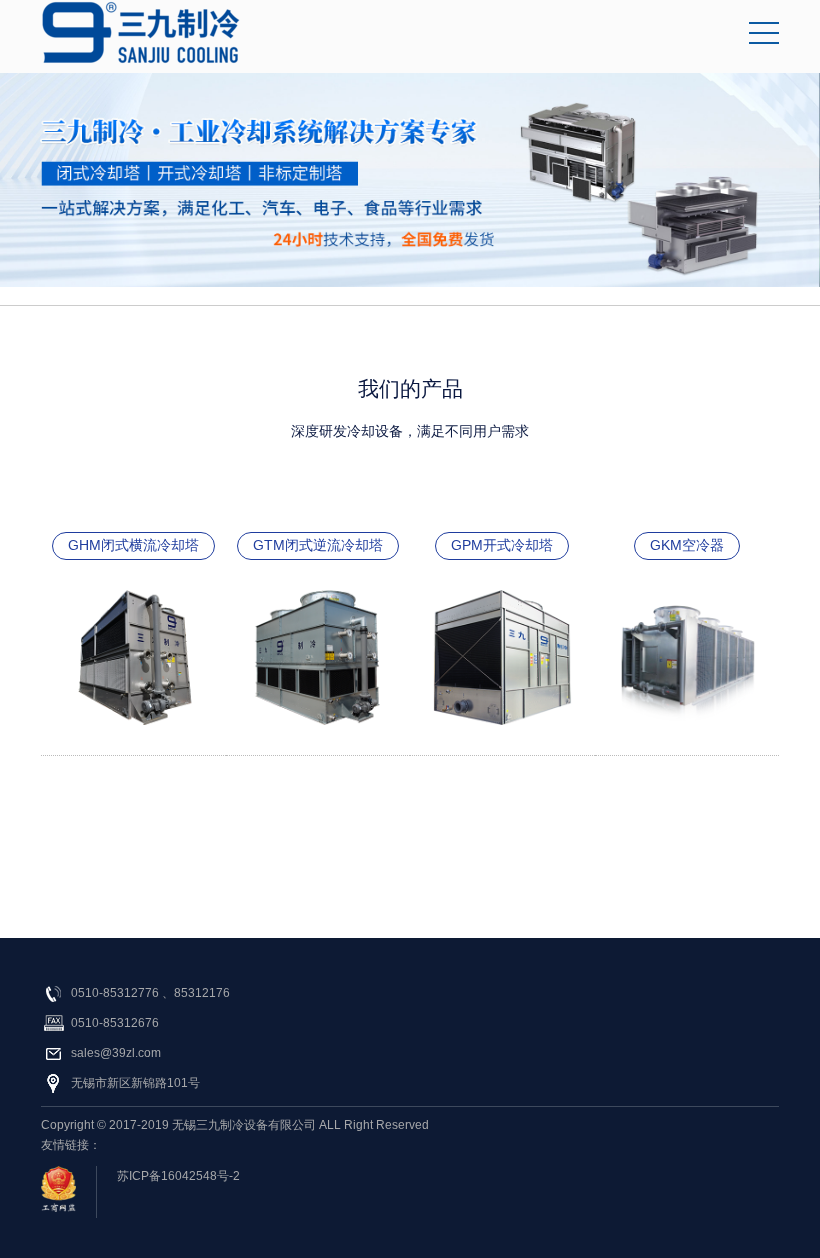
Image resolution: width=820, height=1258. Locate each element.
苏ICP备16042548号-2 (178, 1176)
